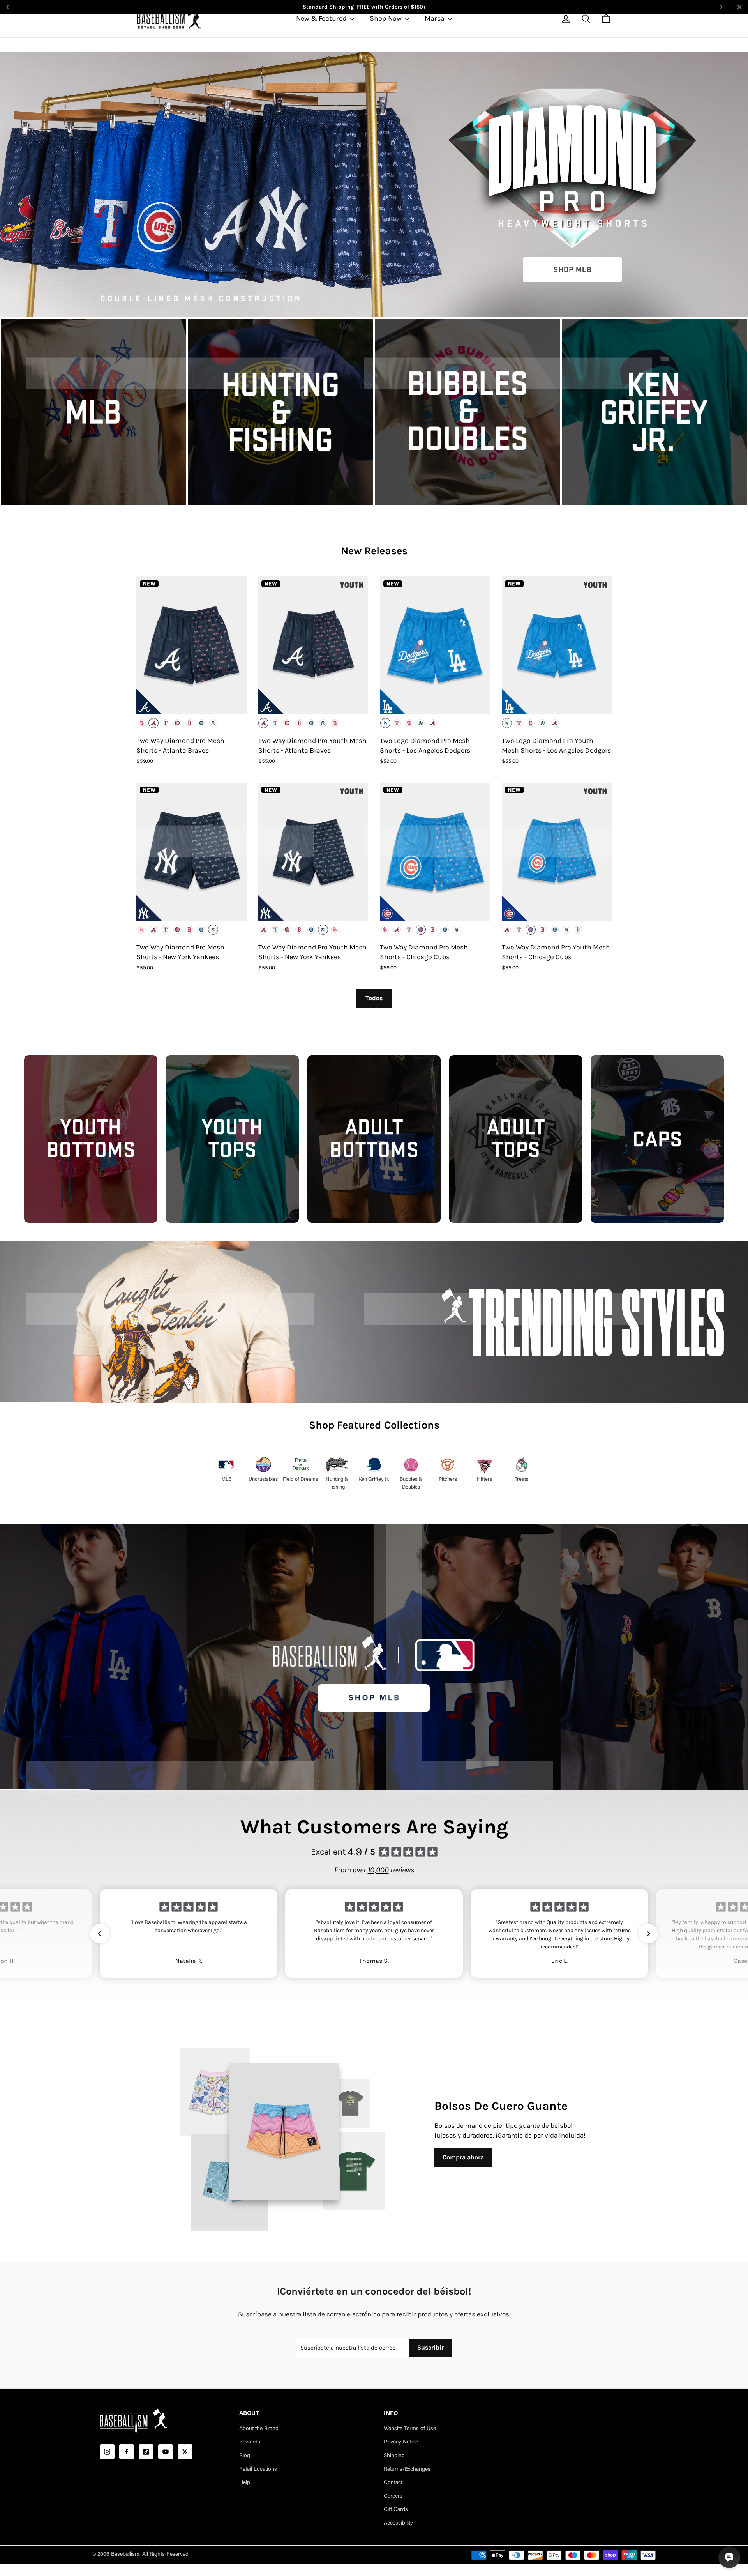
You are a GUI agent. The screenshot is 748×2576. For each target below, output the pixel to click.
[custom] (107, 2452)
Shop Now (386, 18)
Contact (393, 2483)
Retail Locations (258, 2470)
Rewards (250, 2442)
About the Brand (259, 2429)
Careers (393, 2496)
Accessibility (398, 2523)
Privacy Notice (401, 2442)
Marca (435, 18)
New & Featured (322, 18)
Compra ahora (463, 2157)
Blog (245, 2456)
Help (245, 2483)
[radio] (142, 723)
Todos (374, 998)
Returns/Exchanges (407, 2470)
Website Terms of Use (410, 2429)
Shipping (394, 2456)
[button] (100, 1934)
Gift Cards (396, 2510)
